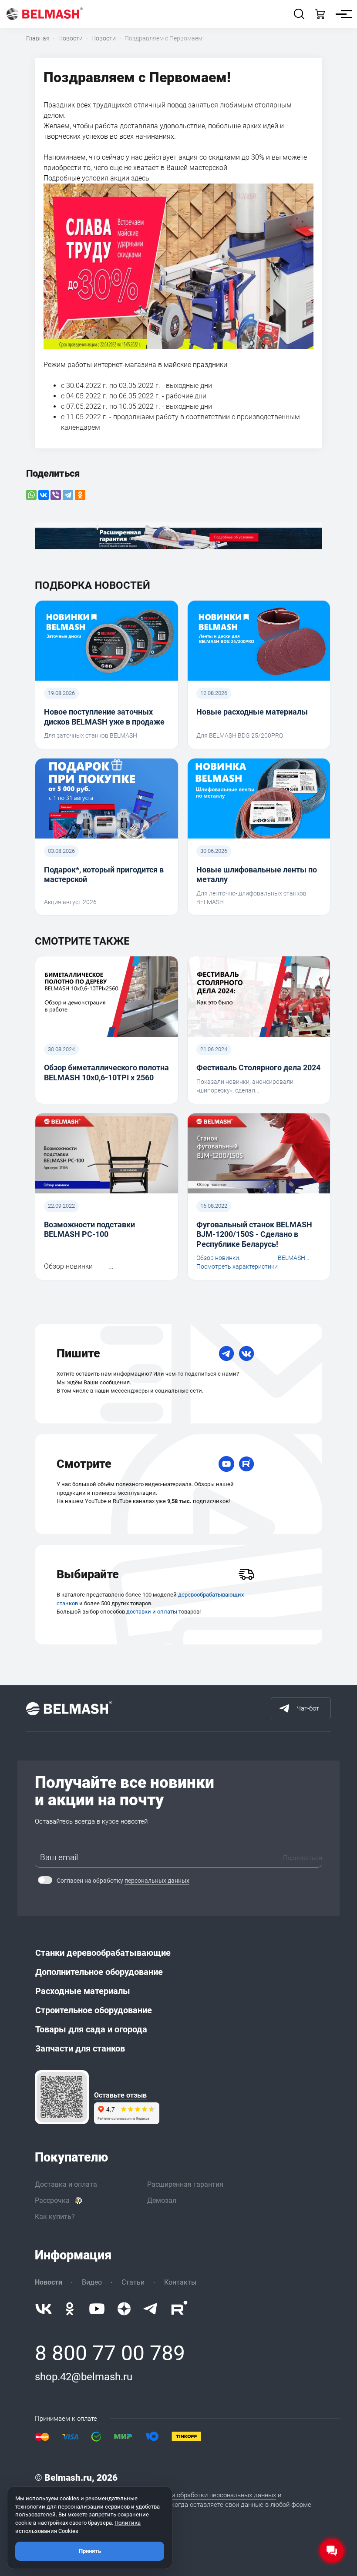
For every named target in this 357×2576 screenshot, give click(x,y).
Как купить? (55, 2217)
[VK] (246, 1353)
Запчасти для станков (80, 2048)
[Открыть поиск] (299, 14)
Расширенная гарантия (185, 2184)
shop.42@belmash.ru (84, 2377)
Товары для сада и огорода (91, 2029)
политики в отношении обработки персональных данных (192, 2495)
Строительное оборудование (94, 2010)
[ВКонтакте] (44, 495)
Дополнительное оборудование (99, 1972)
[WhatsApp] (31, 495)
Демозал (162, 2200)
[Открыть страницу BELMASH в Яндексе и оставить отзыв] (62, 2097)
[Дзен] (124, 2309)
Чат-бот (308, 1708)
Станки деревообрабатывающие (103, 1953)
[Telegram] (68, 495)
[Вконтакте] (44, 2309)
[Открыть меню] (341, 14)
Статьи (133, 2282)
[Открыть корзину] (320, 14)
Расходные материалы (83, 1991)
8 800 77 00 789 (110, 2353)
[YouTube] (226, 1464)
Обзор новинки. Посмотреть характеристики (237, 1262)
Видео (92, 2282)
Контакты (180, 2282)
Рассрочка (52, 2200)
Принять (90, 2551)
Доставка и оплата (66, 2184)
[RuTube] (246, 1464)
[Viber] (56, 495)
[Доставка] (246, 1574)
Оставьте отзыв (120, 2095)
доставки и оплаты (152, 1612)
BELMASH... (293, 1258)
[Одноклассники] (80, 495)
